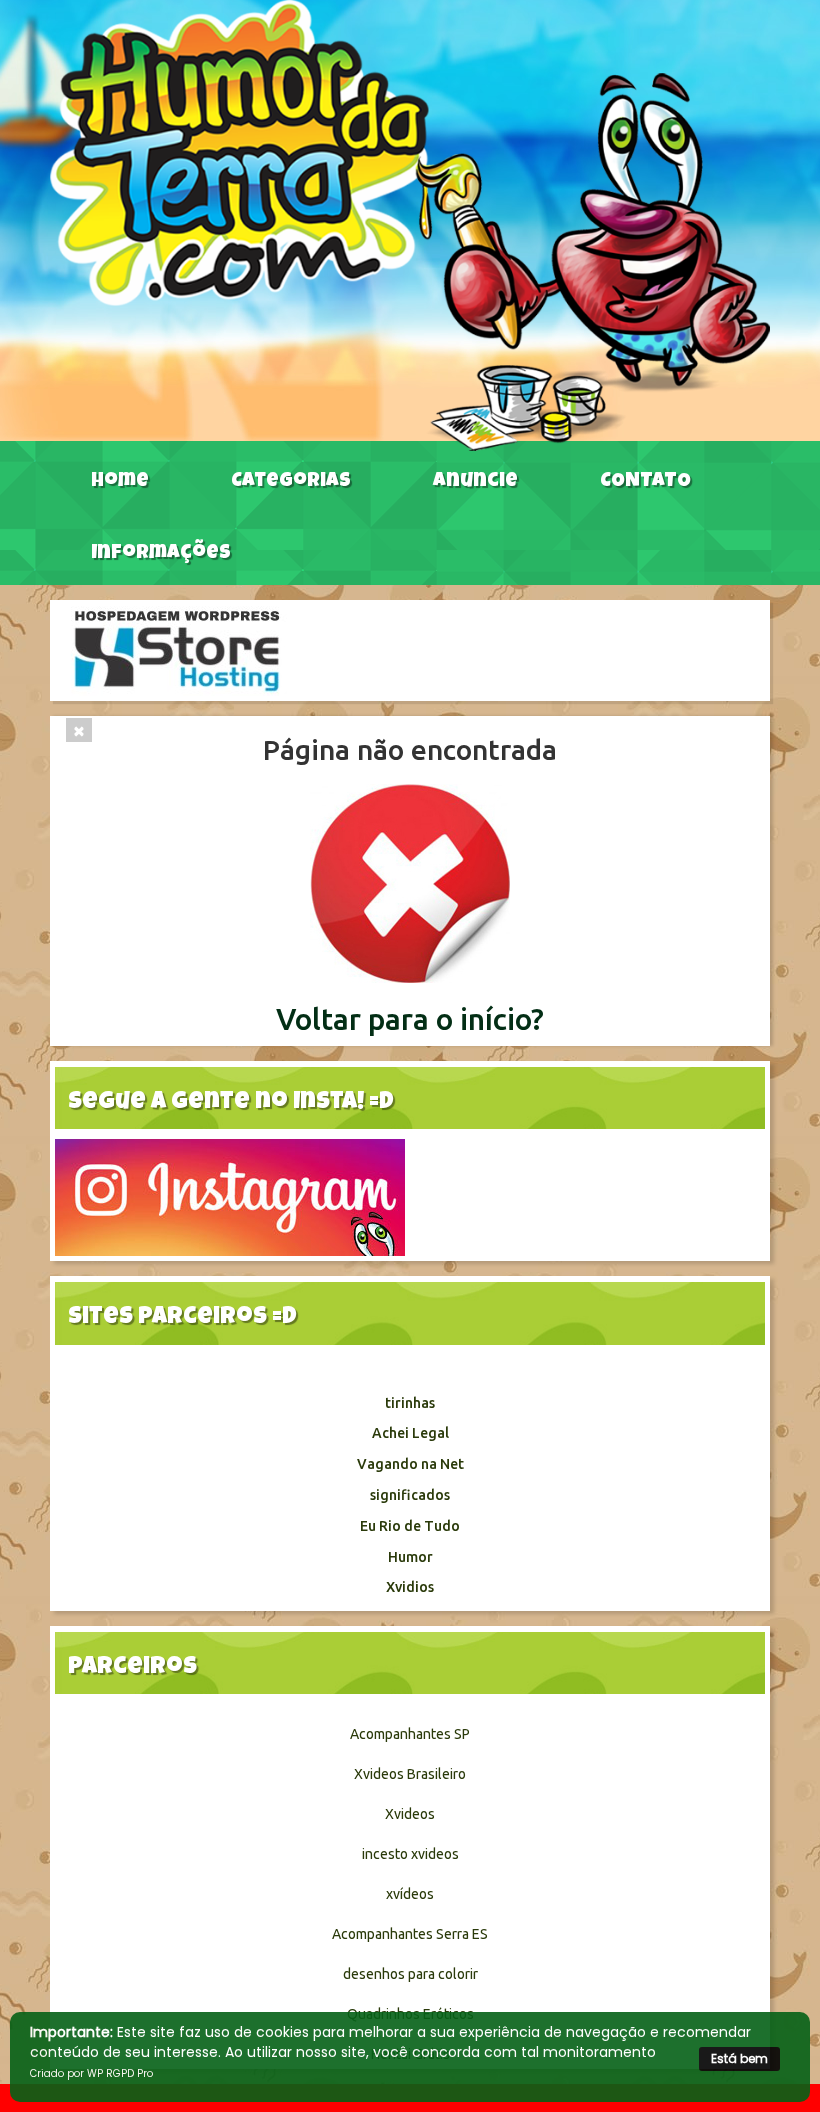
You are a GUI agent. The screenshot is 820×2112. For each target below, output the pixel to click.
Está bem (739, 2058)
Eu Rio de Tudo (410, 1526)
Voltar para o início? (410, 1019)
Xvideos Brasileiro (410, 1774)
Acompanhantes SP (410, 1734)
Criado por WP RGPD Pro (91, 2073)
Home (120, 482)
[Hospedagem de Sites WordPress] (177, 649)
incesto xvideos (410, 1854)
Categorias (291, 482)
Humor (410, 1557)
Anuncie (475, 482)
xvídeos (410, 1894)
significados (410, 1495)
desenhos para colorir (410, 1974)
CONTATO (645, 482)
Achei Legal (410, 1433)
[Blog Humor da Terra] (410, 224)
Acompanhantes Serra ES (410, 1934)
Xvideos (410, 1814)
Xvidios (410, 1587)
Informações (161, 554)
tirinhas (410, 1403)
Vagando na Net (410, 1464)
